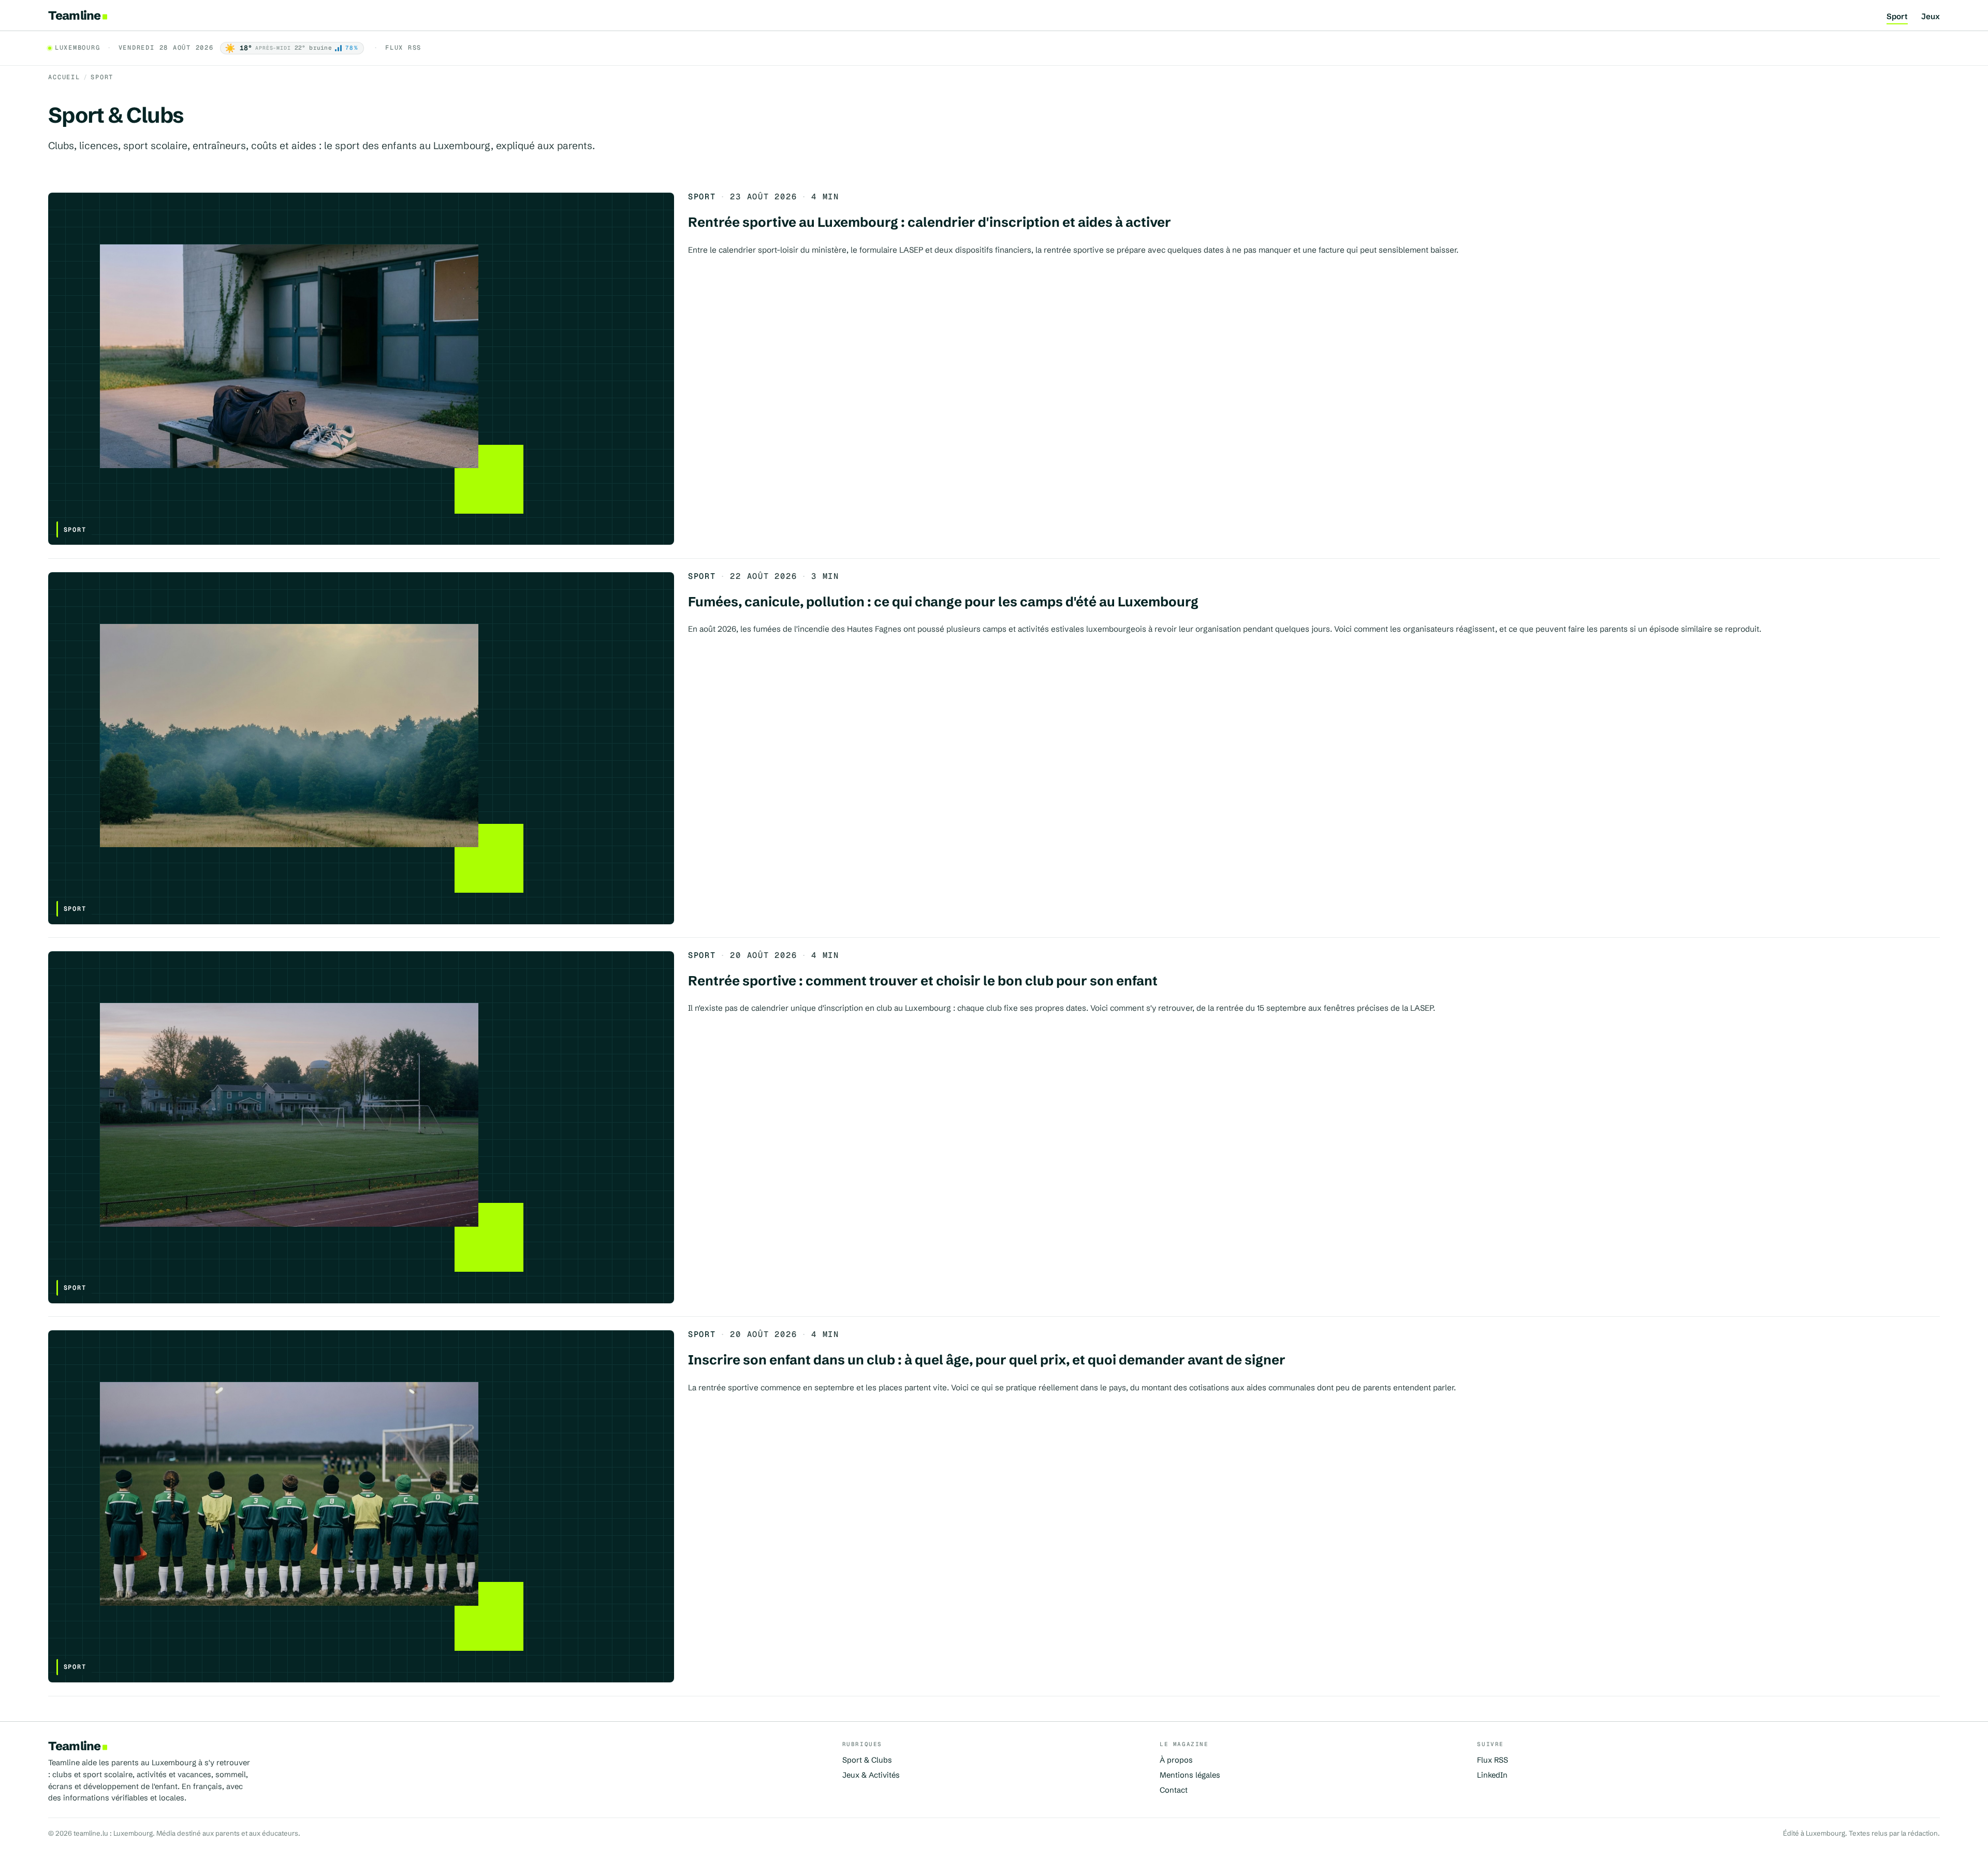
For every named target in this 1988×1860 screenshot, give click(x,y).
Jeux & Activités (871, 1775)
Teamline (74, 15)
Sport (1897, 17)
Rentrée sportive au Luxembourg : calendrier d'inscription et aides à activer (930, 222)
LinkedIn (1492, 1775)
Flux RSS (403, 48)
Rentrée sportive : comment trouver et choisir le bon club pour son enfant (923, 981)
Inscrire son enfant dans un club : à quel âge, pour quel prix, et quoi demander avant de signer (987, 1360)
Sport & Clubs (867, 1760)
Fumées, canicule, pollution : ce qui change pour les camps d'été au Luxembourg (943, 602)
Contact (1174, 1790)
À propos (1176, 1760)
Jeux (1931, 17)
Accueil (64, 77)
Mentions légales (1190, 1775)
